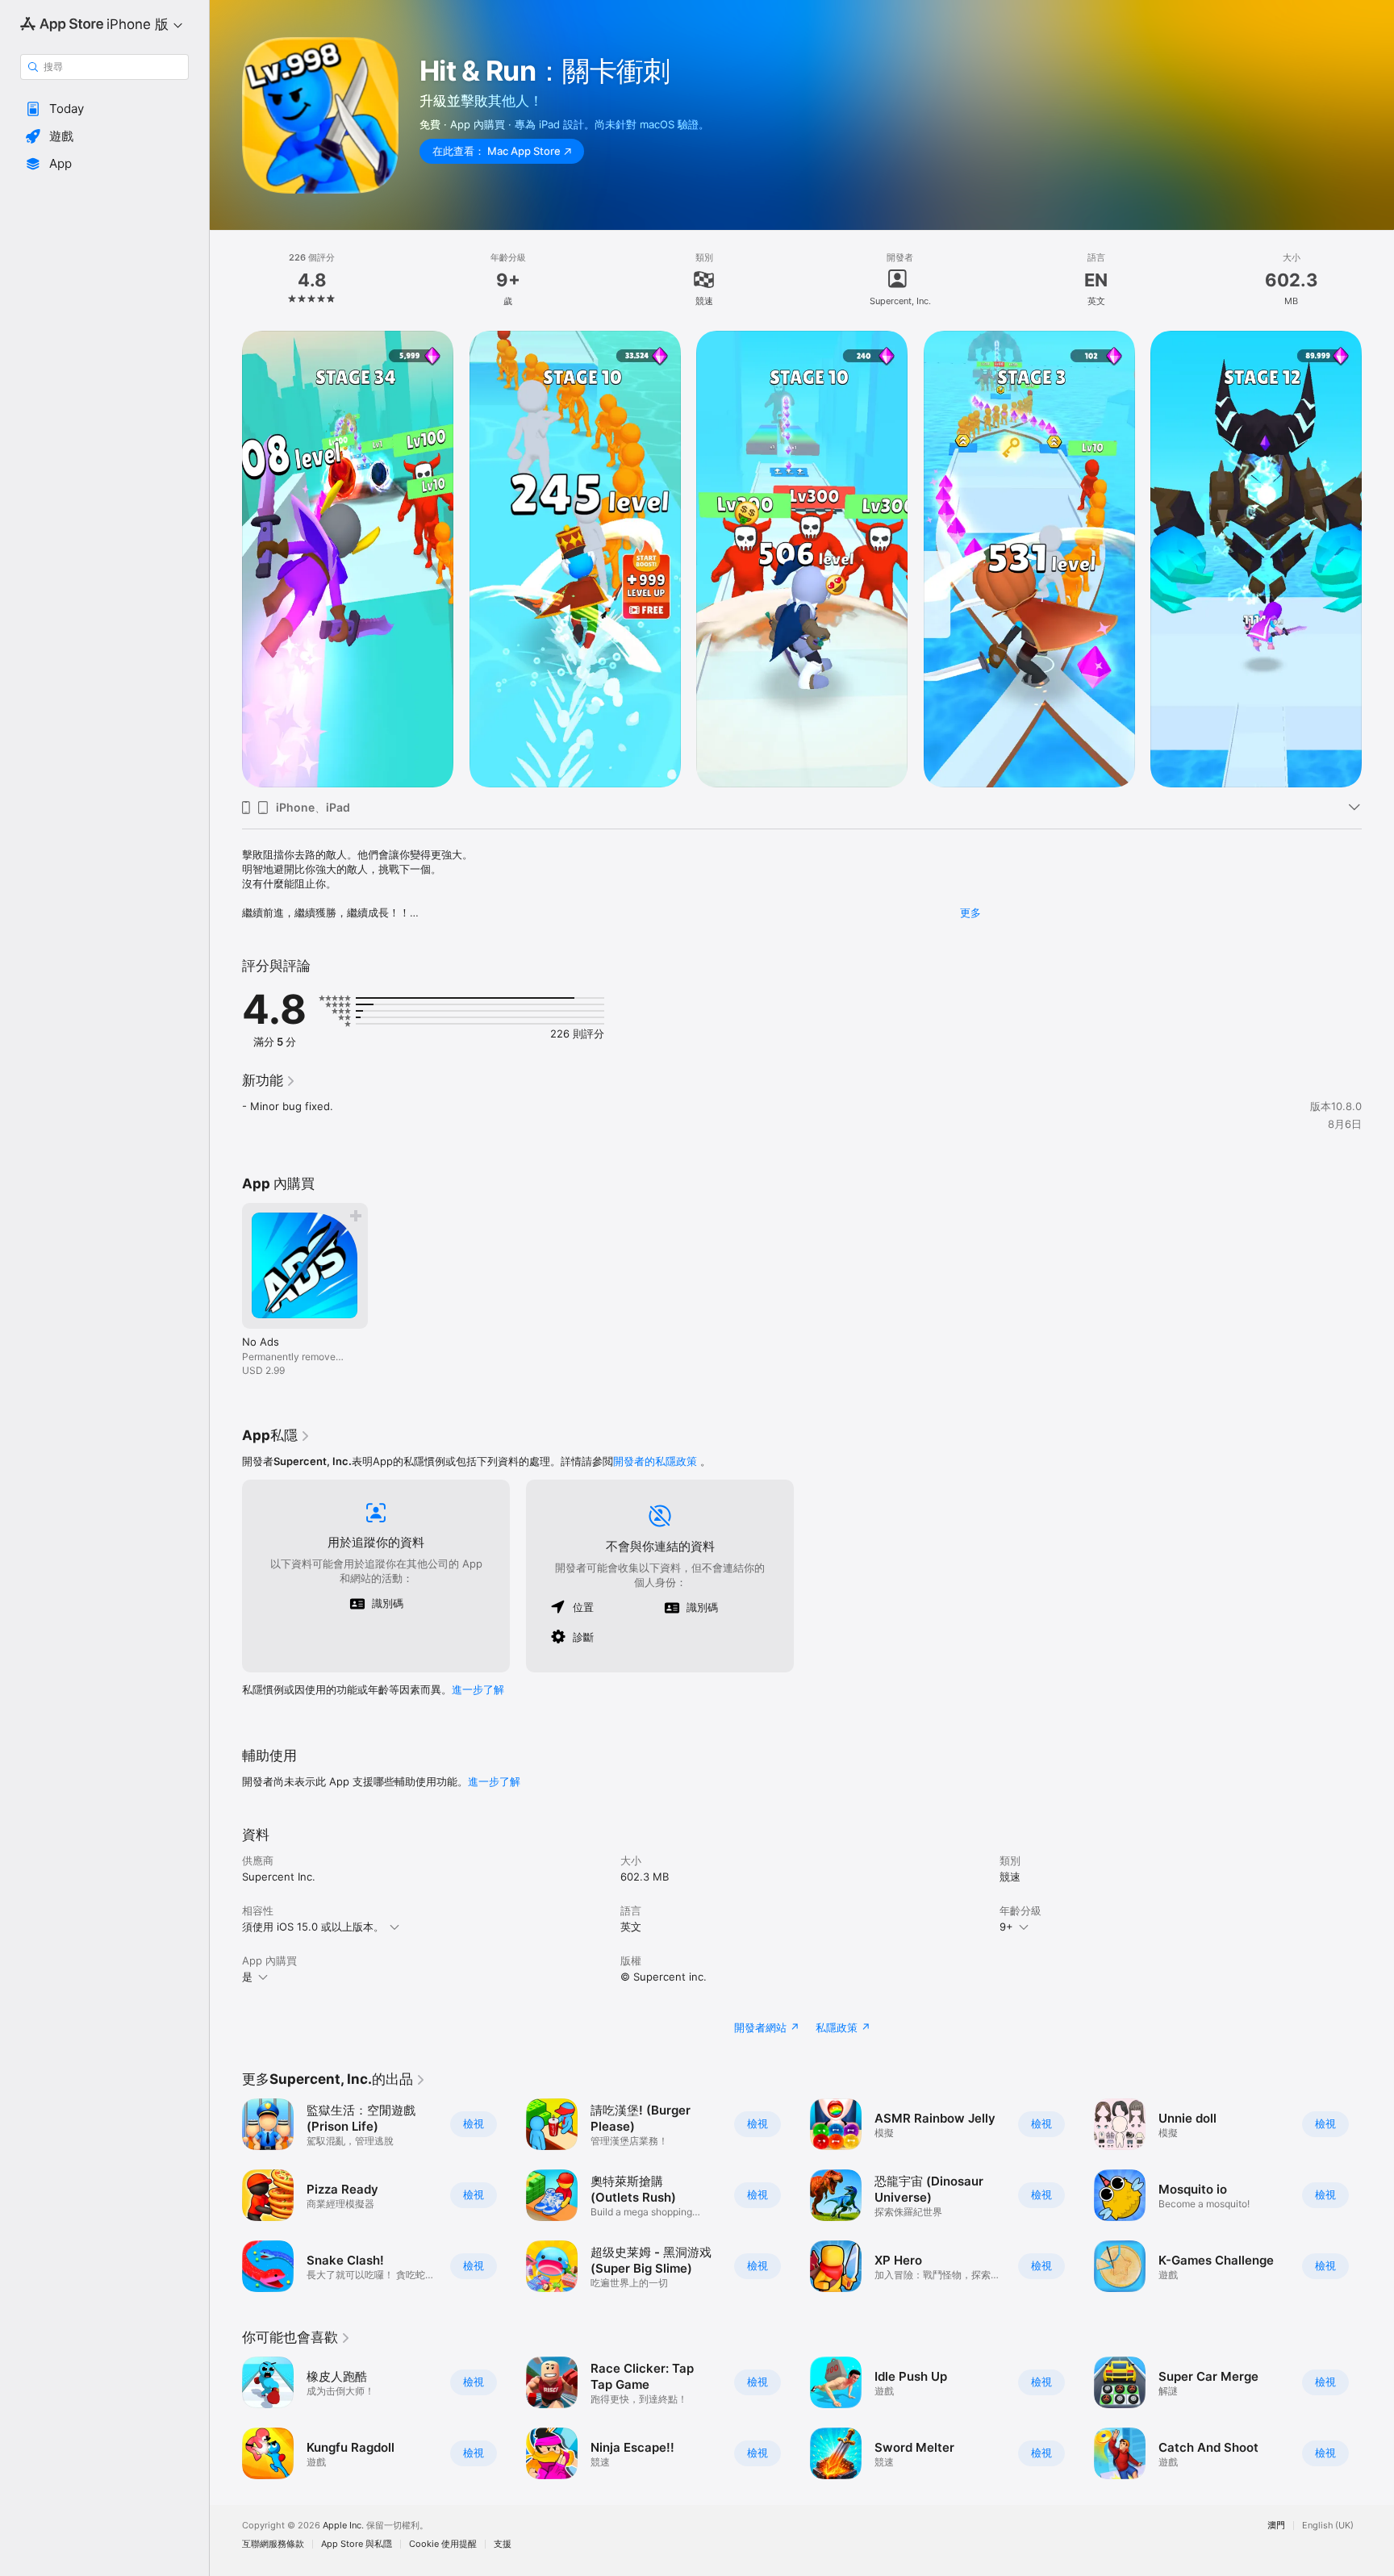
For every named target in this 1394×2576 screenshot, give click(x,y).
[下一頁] (1378, 559)
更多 (970, 912)
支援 (503, 2544)
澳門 (1276, 2526)
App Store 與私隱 (357, 2544)
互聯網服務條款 (273, 2544)
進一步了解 (478, 1689)
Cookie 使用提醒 (443, 2544)
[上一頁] (226, 559)
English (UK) (1328, 2526)
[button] (104, 109)
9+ (1006, 1927)
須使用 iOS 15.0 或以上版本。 (313, 1927)
